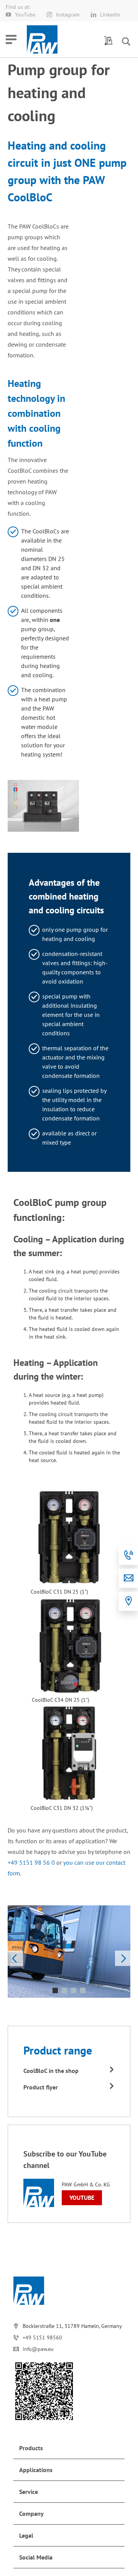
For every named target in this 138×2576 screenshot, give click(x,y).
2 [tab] (64, 1990)
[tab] (69, 2448)
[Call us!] (128, 1555)
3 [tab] (74, 1990)
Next (123, 1958)
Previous (15, 1958)
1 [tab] (55, 1990)
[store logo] (42, 39)
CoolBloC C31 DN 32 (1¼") (62, 1808)
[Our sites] (128, 1601)
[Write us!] (128, 1578)
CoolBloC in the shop (51, 2071)
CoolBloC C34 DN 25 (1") (61, 1700)
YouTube (25, 15)
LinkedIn (110, 15)
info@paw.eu (38, 2349)
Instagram (68, 15)
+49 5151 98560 (42, 2337)
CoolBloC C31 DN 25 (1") (59, 1592)
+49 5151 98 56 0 (31, 1862)
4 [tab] (83, 1990)
